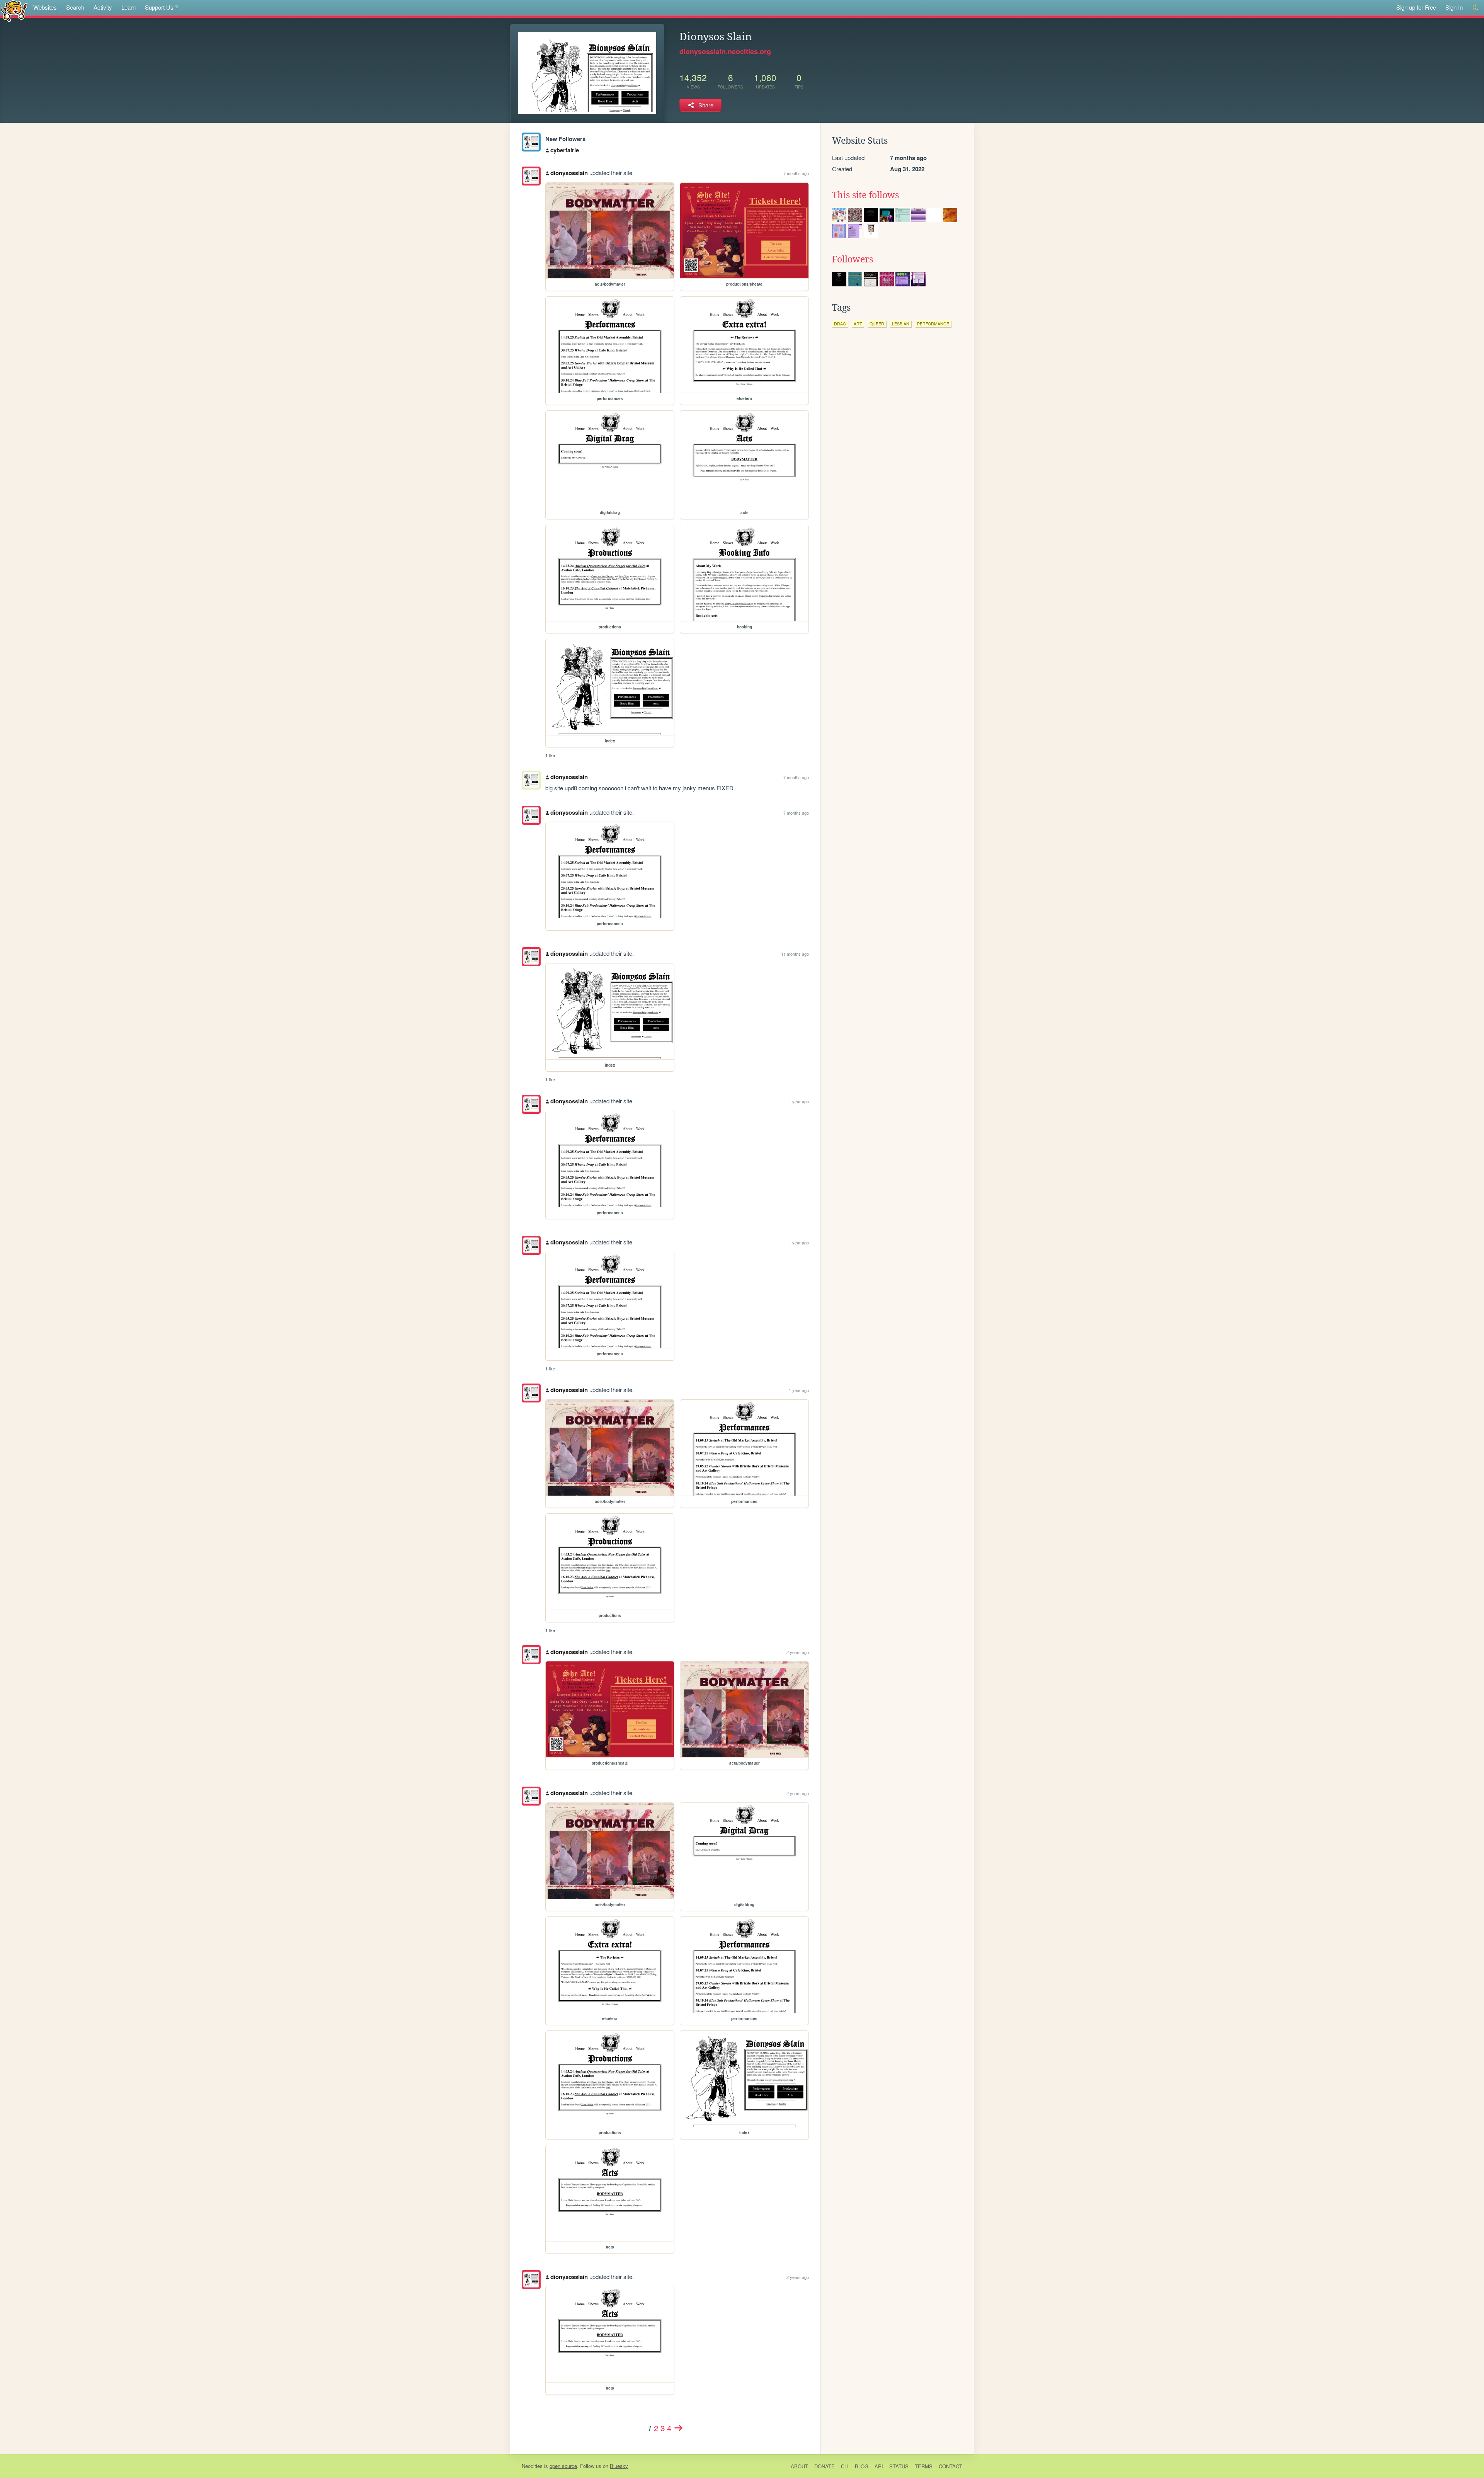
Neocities (532, 2466)
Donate (825, 2466)
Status (899, 2466)
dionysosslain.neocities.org (725, 51)
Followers (853, 259)
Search (75, 7)
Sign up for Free (1416, 7)
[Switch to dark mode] (1476, 8)
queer (877, 324)
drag (840, 324)
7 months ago (796, 173)
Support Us (159, 7)
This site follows (865, 195)
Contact (950, 2466)
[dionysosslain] (531, 142)
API (879, 2466)
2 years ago (798, 1652)
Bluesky (619, 2466)
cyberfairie (565, 150)
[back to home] (14, 11)
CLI (845, 2466)
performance (933, 324)
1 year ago (799, 1101)
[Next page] (679, 2428)
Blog (862, 2466)
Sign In (1454, 7)
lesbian (901, 324)
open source (563, 2466)
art (858, 324)
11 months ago (795, 954)
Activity (103, 7)
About (799, 2466)
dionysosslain (569, 173)
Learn (128, 7)
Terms (924, 2466)
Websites (45, 7)
